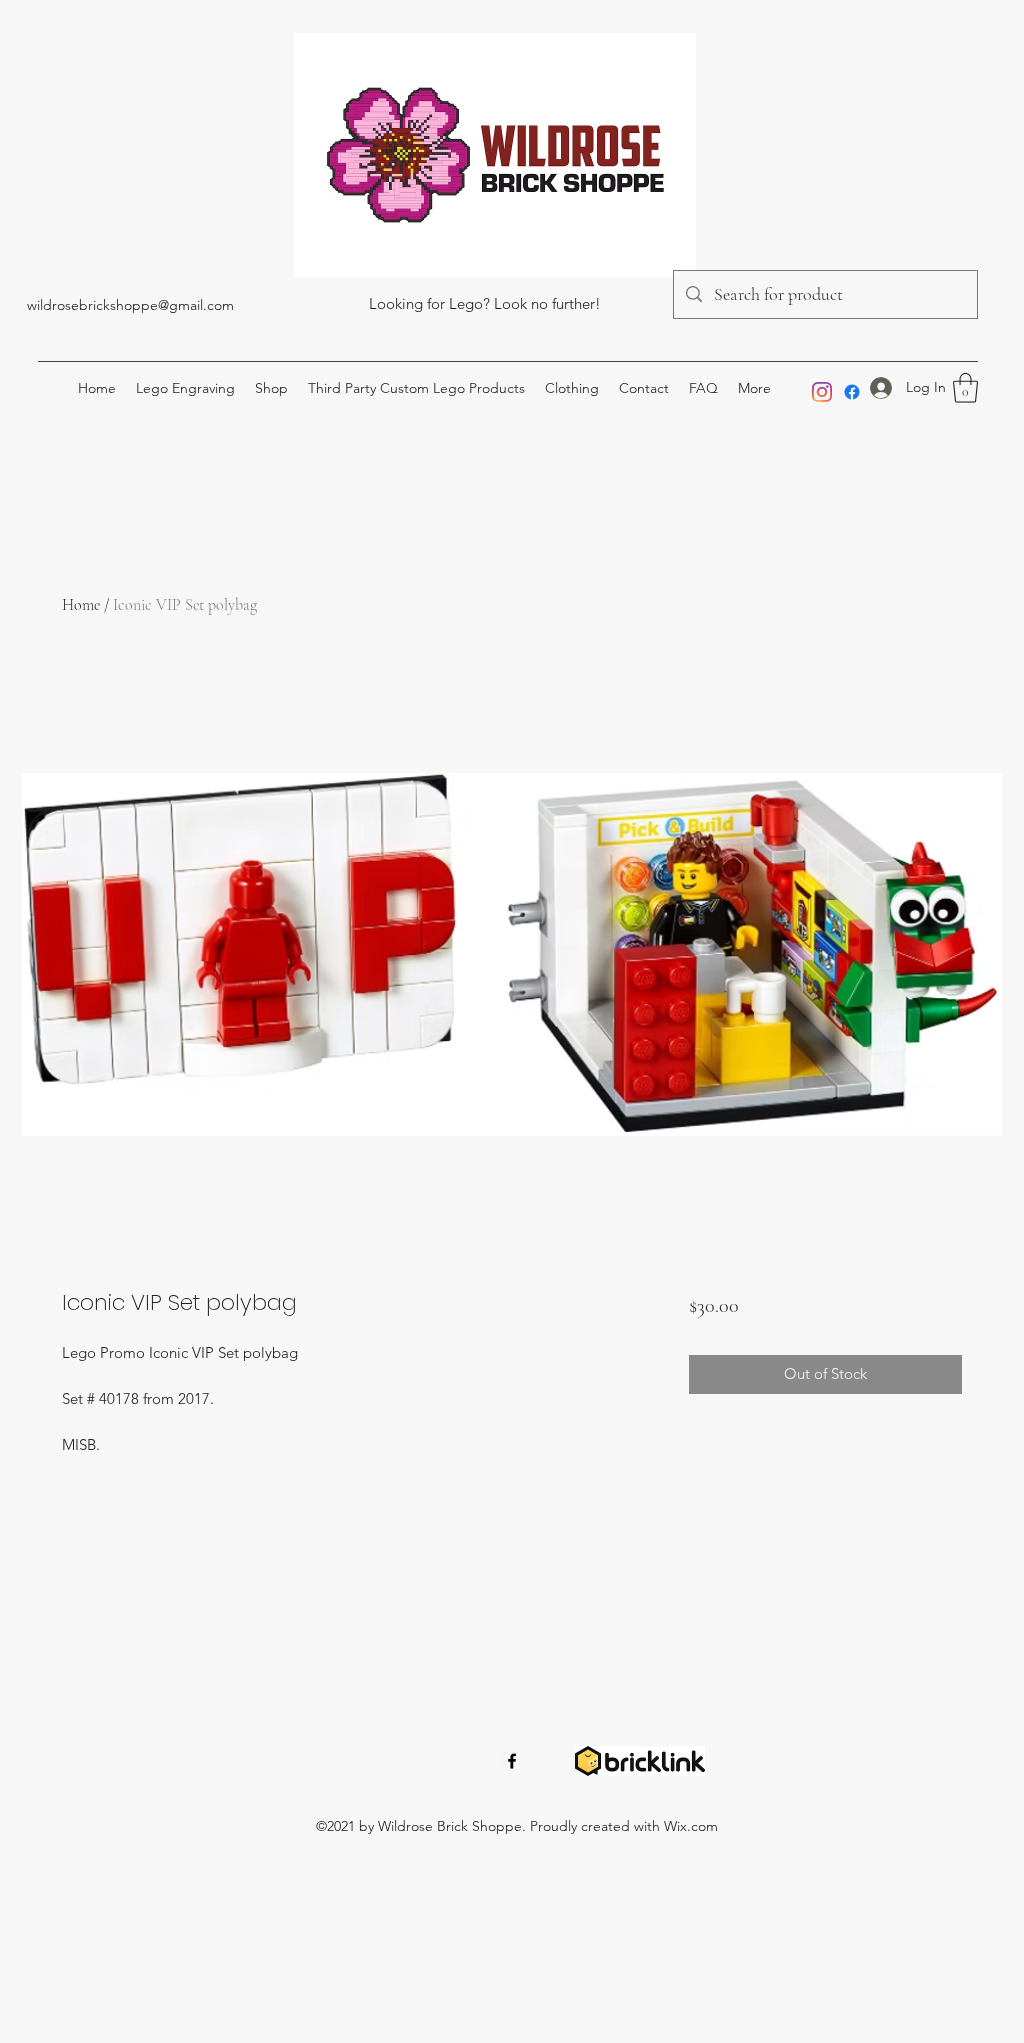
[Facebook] (852, 392)
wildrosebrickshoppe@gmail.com (130, 305)
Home (81, 605)
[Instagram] (822, 392)
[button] (965, 388)
